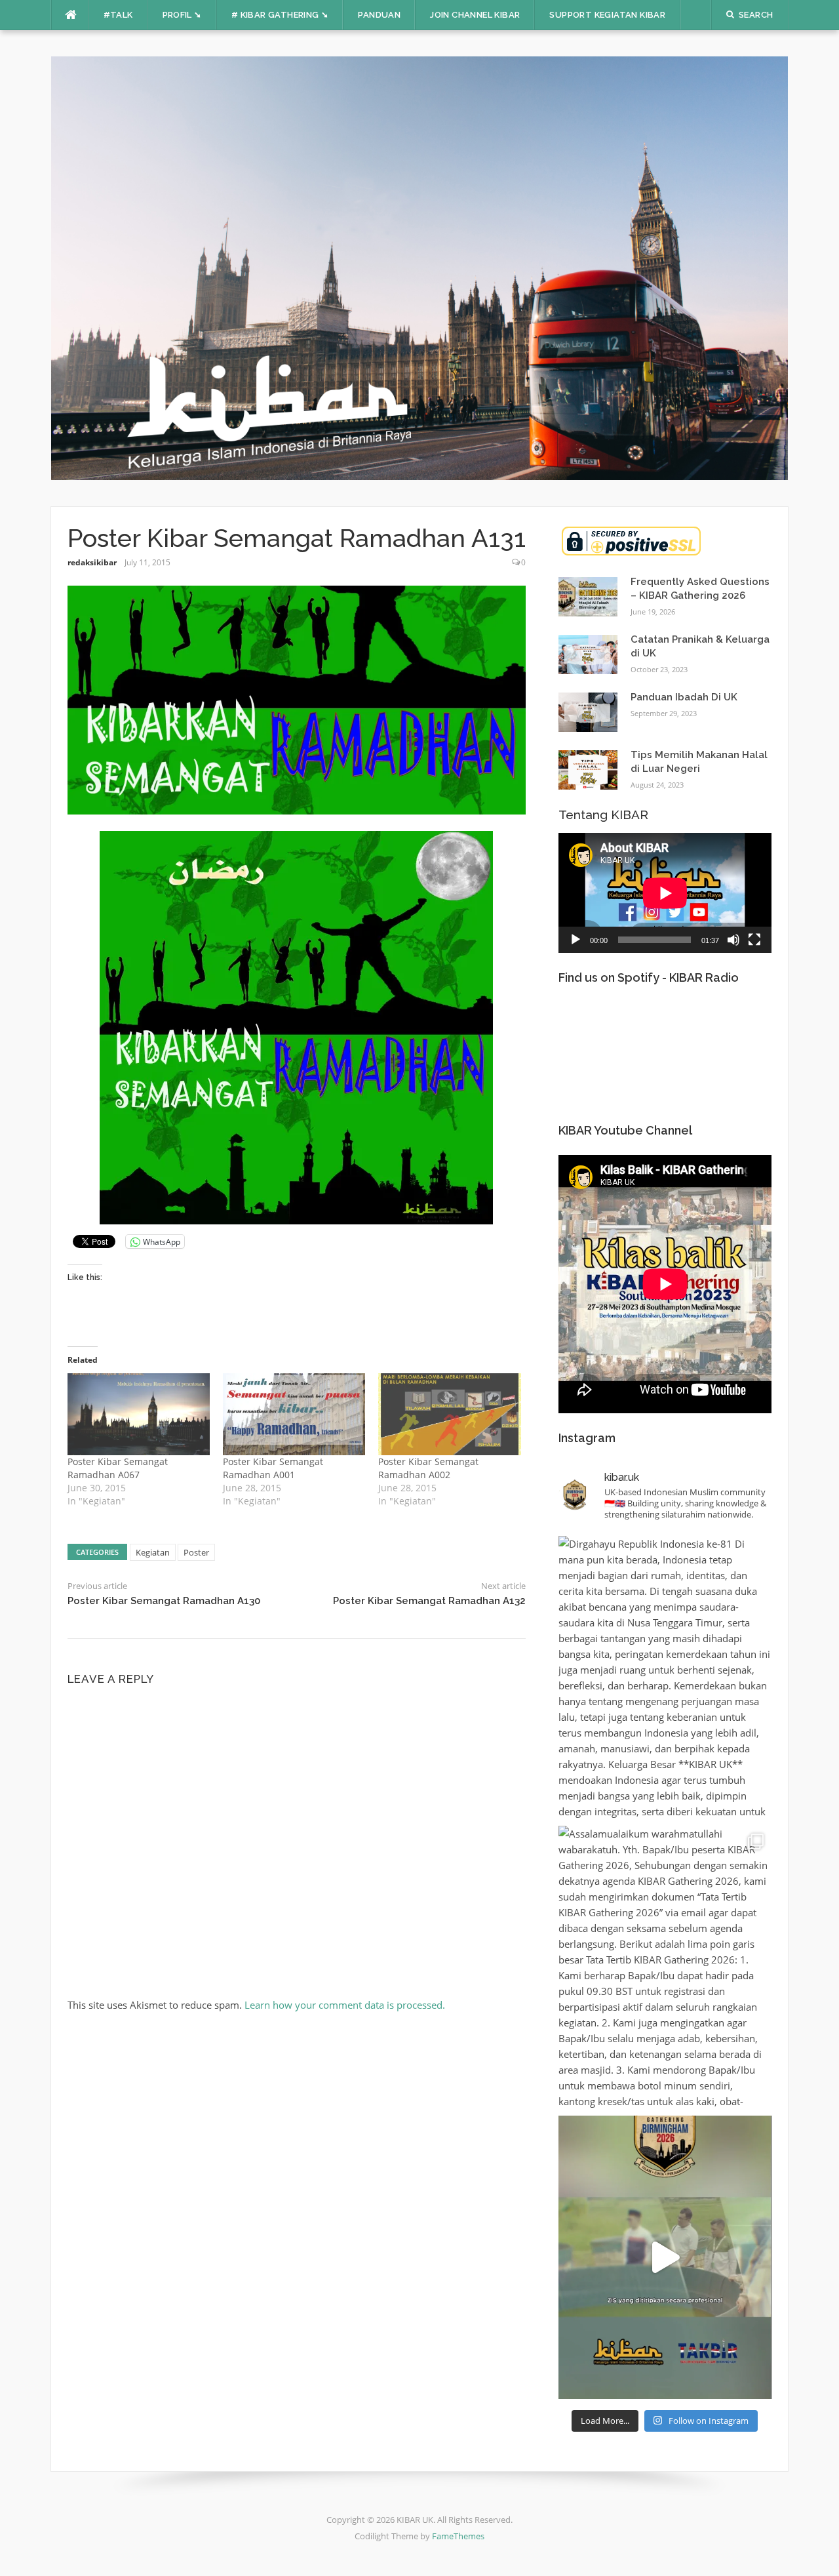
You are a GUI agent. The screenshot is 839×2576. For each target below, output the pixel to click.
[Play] (576, 940)
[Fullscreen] (754, 940)
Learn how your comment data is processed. (345, 2005)
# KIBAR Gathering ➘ (280, 15)
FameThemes (458, 2536)
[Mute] (733, 940)
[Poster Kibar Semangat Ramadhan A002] (449, 1414)
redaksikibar (92, 562)
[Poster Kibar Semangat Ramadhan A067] (139, 1414)
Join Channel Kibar (475, 15)
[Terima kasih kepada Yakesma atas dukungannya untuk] (665, 2257)
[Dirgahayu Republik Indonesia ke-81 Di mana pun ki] (665, 1678)
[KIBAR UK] (420, 267)
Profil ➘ (182, 15)
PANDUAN (379, 15)
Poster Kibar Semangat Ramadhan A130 (164, 1601)
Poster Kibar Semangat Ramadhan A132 (429, 1601)
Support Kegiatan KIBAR (607, 15)
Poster (196, 1552)
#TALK (118, 15)
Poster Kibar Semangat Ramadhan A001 (273, 1468)
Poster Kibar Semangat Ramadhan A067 (118, 1468)
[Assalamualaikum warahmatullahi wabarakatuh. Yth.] (665, 1967)
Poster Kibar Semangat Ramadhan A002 (428, 1468)
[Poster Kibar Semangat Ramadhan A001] (294, 1414)
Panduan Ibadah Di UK (684, 697)
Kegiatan (153, 1552)
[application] (665, 893)
